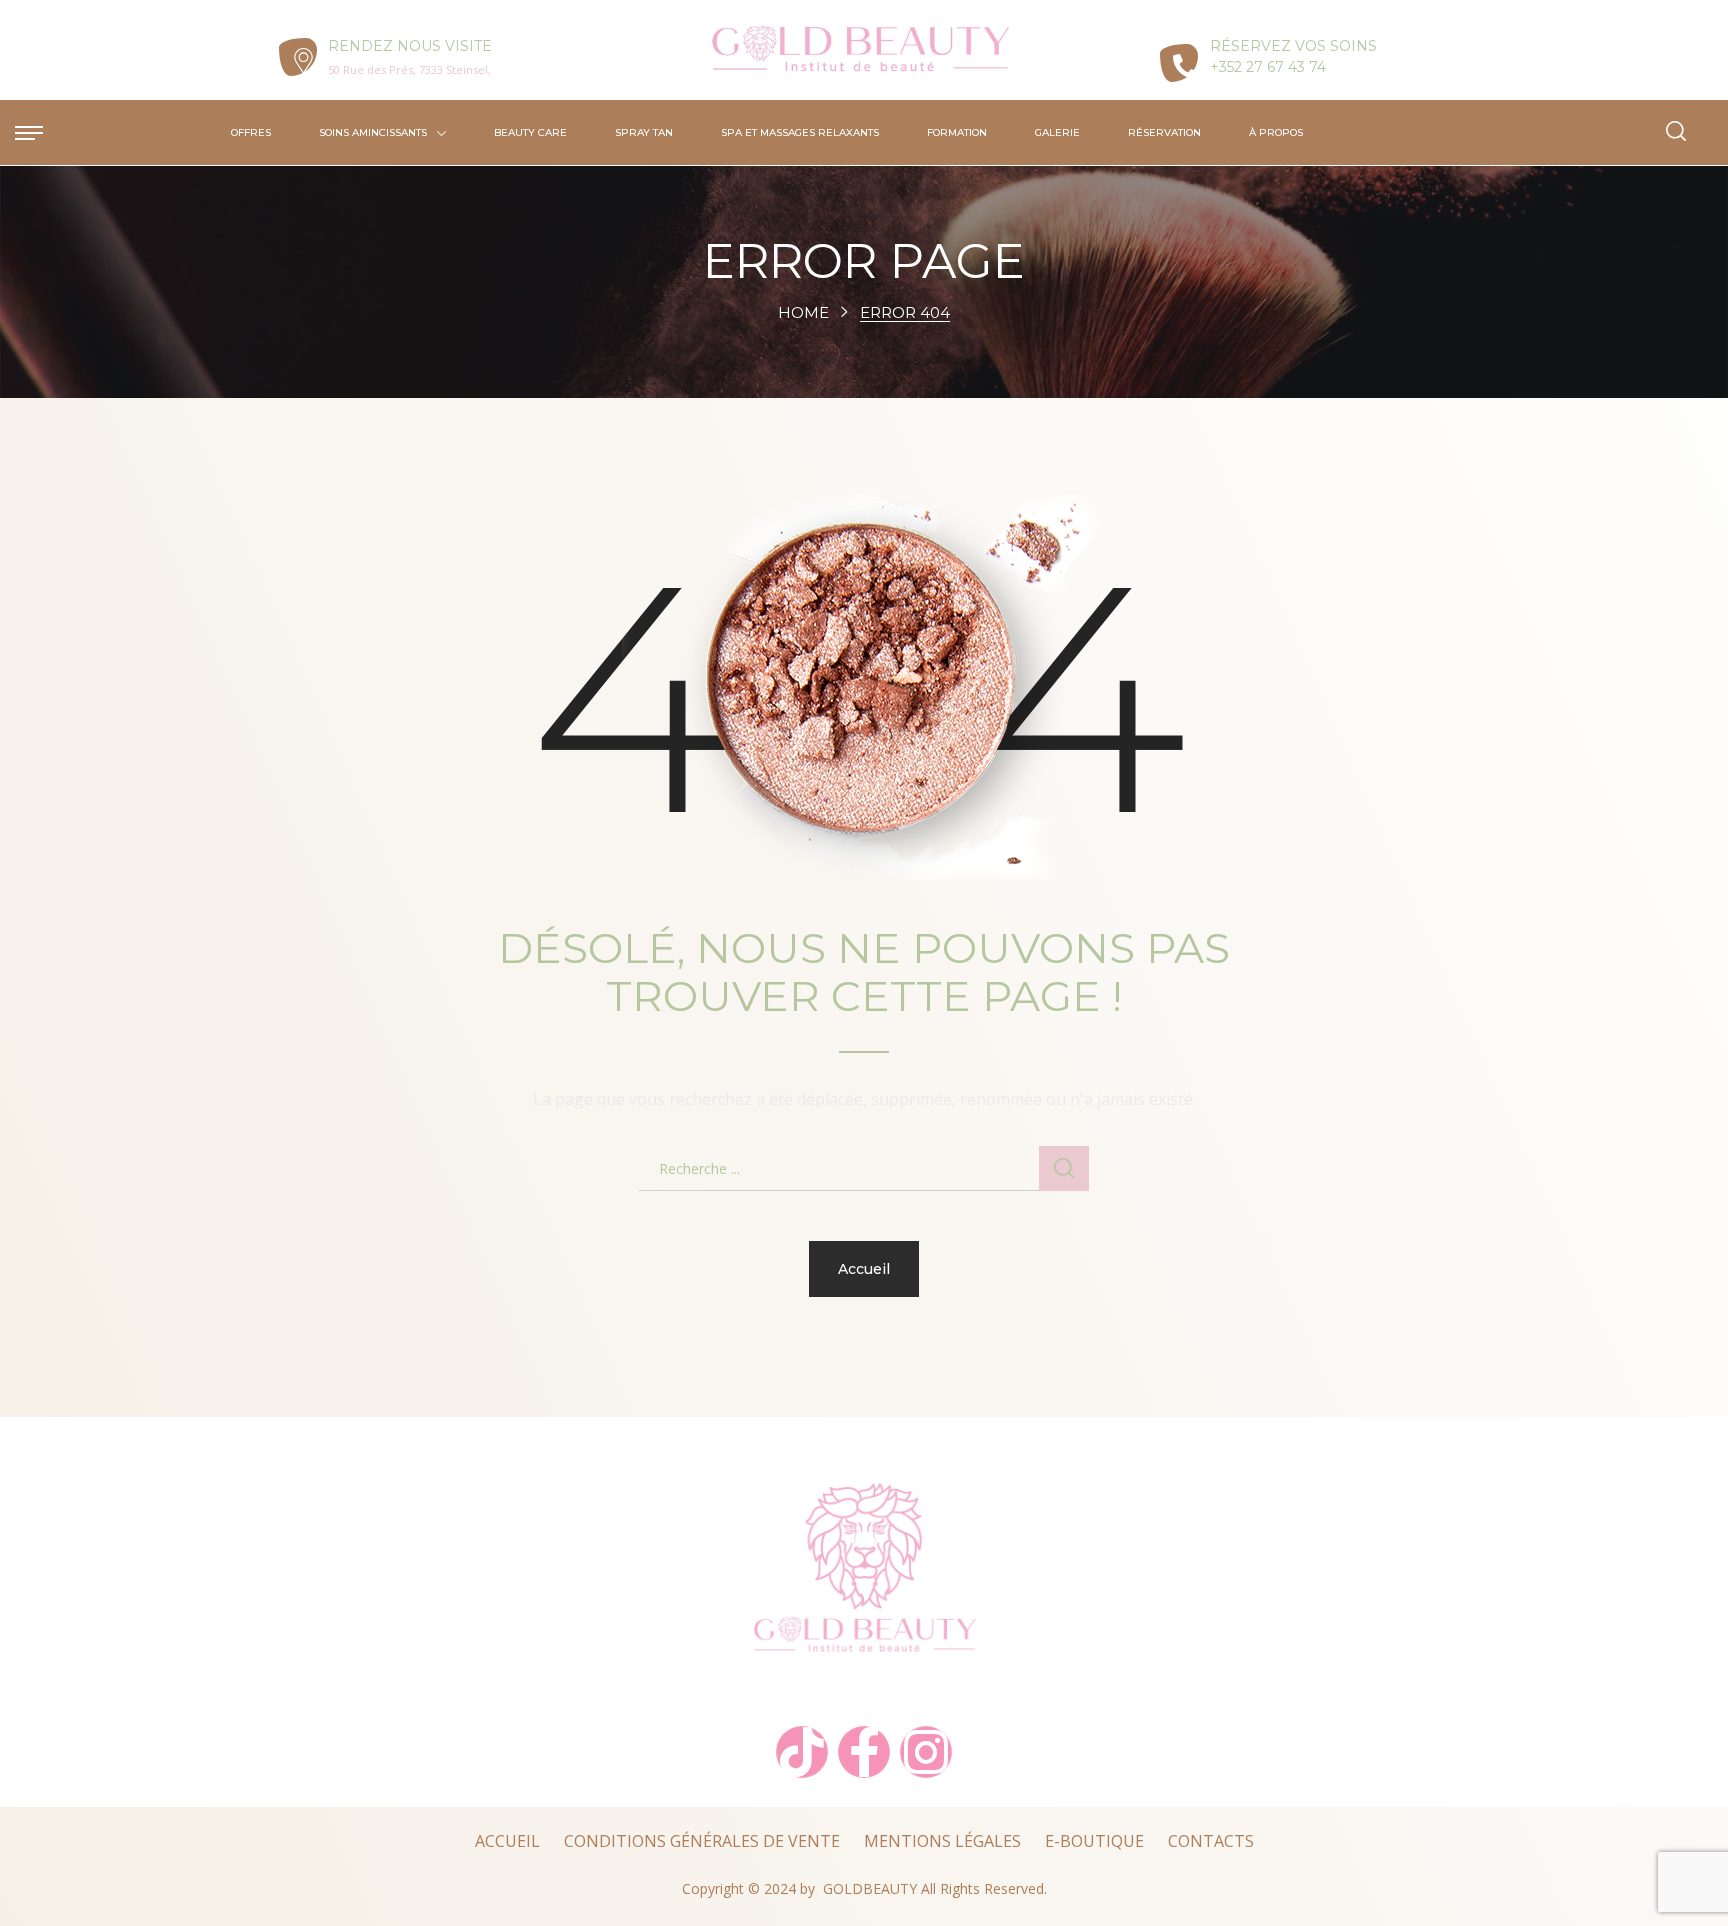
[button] (1675, 132)
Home (803, 312)
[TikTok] (802, 1752)
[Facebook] (864, 1752)
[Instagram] (926, 1752)
